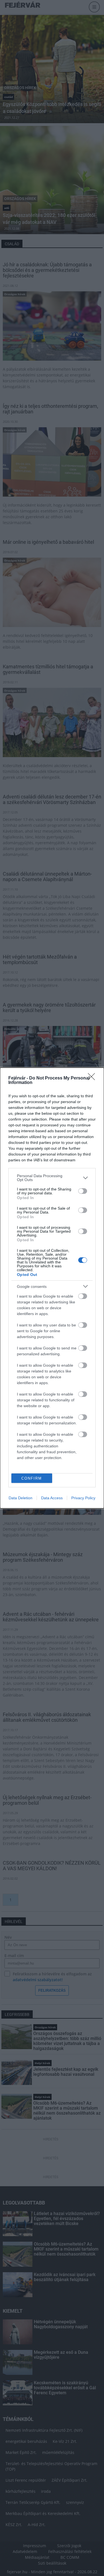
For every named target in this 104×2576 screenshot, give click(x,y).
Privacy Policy (83, 1498)
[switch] (83, 1191)
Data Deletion (21, 1498)
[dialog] (52, 1288)
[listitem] (52, 1178)
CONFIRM (32, 1478)
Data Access (52, 1498)
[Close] (93, 1078)
